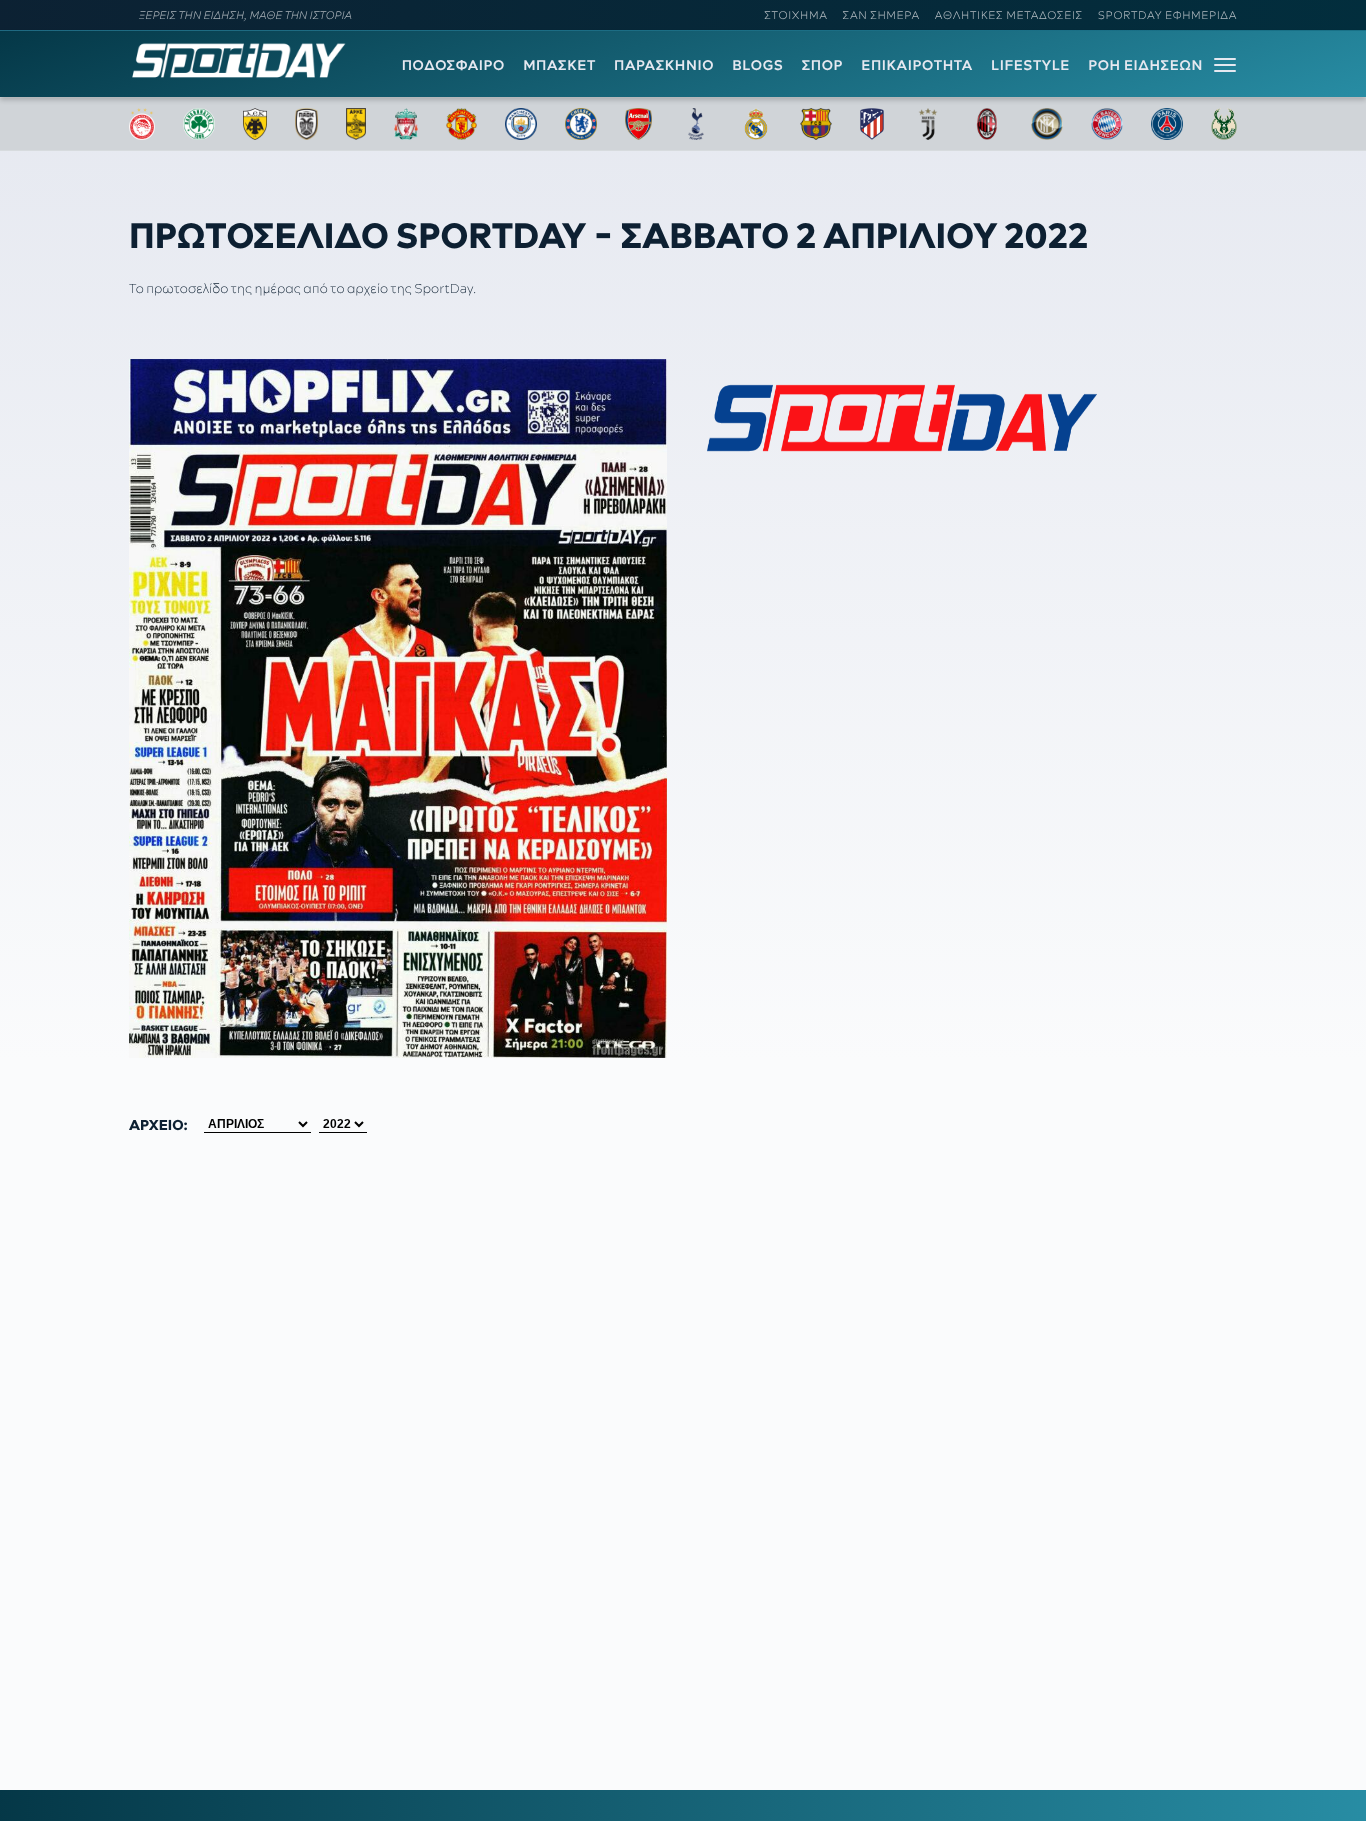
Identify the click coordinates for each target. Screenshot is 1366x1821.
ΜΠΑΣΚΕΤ (559, 65)
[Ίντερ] (1047, 124)
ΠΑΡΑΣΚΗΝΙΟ (664, 65)
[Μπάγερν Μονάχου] (1107, 124)
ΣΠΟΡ (822, 65)
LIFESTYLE (1030, 65)
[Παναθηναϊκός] (199, 124)
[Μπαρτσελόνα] (816, 124)
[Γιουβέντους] (928, 124)
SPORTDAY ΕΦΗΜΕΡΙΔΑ (1167, 15)
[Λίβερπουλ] (406, 124)
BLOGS (757, 65)
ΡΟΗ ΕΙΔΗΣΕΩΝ (1145, 65)
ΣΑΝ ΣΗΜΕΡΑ (881, 15)
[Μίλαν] (987, 124)
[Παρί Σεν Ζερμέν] (1167, 124)
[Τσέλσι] (581, 124)
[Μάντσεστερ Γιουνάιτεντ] (461, 124)
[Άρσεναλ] (638, 124)
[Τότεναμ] (696, 124)
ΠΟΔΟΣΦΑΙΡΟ (453, 65)
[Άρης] (356, 124)
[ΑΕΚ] (255, 124)
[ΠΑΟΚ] (306, 124)
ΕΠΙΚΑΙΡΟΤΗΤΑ (917, 65)
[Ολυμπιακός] (142, 124)
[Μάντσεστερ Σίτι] (521, 124)
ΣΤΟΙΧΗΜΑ (795, 15)
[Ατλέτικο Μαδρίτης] (872, 124)
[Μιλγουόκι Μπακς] (1224, 124)
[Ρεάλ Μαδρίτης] (756, 124)
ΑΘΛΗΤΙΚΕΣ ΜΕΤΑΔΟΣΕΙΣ (1009, 15)
